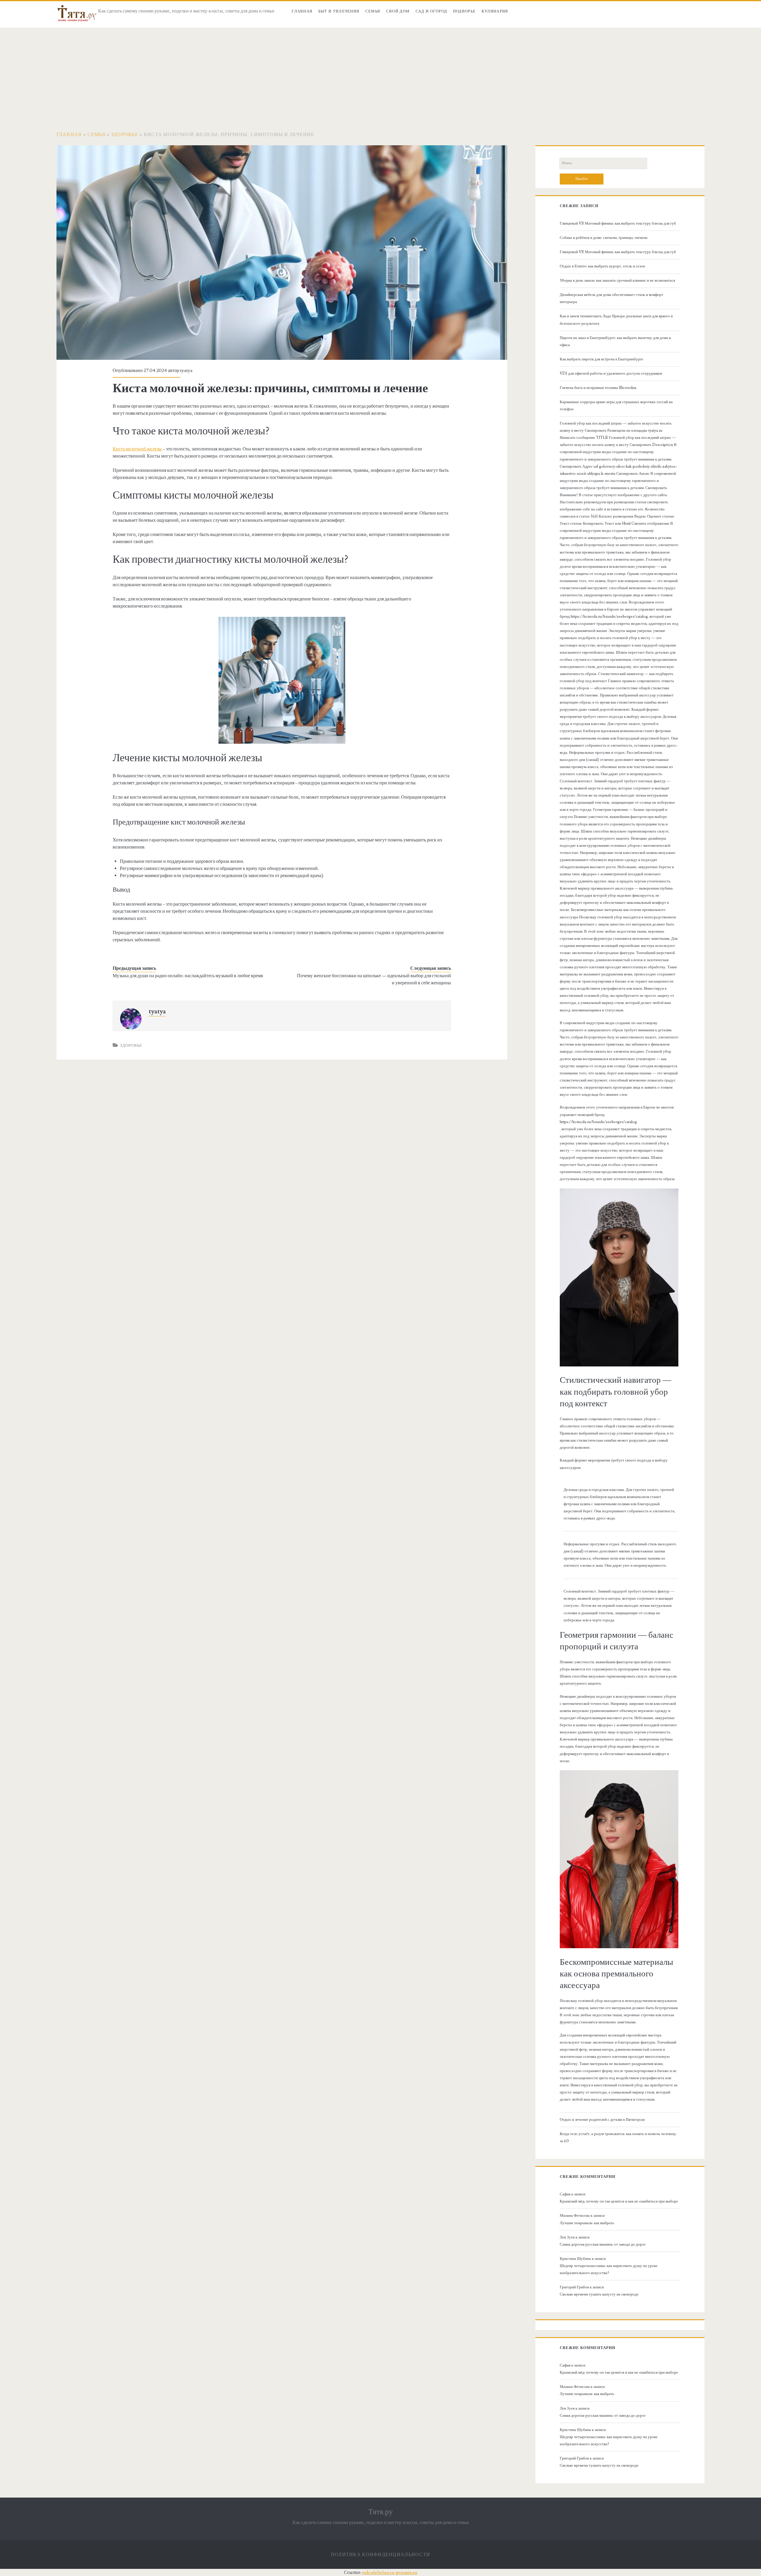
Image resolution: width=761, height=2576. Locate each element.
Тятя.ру (380, 2512)
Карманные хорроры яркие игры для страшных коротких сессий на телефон (616, 406)
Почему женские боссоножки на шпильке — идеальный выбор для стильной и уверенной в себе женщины (374, 979)
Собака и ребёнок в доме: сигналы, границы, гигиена (604, 238)
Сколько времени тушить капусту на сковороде (599, 2294)
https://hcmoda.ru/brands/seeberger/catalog (598, 1122)
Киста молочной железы (137, 449)
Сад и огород (431, 11)
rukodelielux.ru (378, 2572)
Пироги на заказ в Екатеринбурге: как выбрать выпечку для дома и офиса (615, 341)
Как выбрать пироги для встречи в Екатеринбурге (602, 359)
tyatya (186, 371)
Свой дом (398, 11)
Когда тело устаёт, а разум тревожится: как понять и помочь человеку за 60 (618, 2137)
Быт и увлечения (339, 11)
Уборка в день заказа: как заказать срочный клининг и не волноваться (617, 280)
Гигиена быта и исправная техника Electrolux (598, 388)
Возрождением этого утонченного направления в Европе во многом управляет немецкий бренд (617, 1111)
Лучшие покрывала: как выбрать (587, 2223)
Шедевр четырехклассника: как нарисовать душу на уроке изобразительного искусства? (609, 2269)
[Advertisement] (380, 72)
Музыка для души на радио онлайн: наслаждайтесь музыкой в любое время (188, 976)
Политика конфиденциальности (381, 2555)
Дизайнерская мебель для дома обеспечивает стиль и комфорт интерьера (611, 298)
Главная (302, 11)
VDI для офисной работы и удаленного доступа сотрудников (611, 373)
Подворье (464, 11)
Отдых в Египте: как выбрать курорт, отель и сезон (602, 266)
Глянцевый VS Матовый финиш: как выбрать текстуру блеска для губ (618, 223)
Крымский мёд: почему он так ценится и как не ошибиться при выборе (619, 2201)
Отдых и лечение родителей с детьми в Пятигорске (602, 2120)
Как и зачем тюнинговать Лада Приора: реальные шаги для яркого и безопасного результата (616, 320)
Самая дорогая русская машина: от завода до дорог (603, 2244)
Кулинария (495, 11)
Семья (373, 11)
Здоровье (125, 135)
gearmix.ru (407, 2572)
